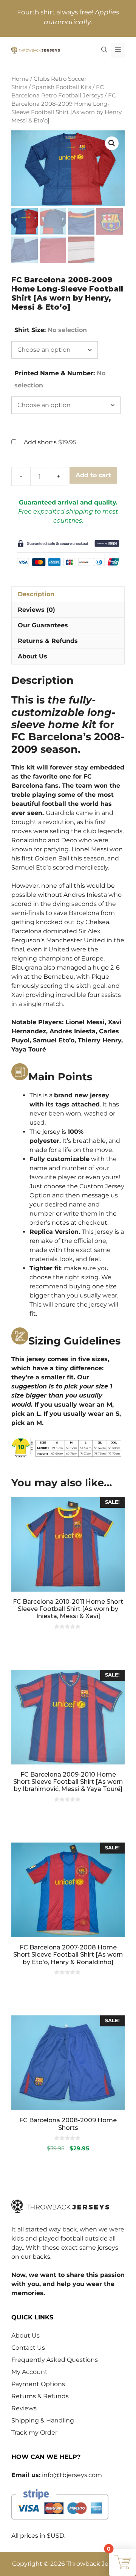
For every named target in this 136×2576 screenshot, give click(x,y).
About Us (25, 2335)
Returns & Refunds (40, 2396)
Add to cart (93, 475)
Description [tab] (36, 594)
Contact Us (28, 2348)
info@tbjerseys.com (72, 2475)
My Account (29, 2372)
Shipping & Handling (43, 2420)
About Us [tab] (32, 656)
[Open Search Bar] (104, 50)
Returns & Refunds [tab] (48, 641)
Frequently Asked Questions (55, 2360)
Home (20, 79)
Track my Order (34, 2433)
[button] (112, 143)
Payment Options (38, 2384)
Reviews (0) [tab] (36, 610)
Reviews (24, 2408)
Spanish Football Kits (62, 87)
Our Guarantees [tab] (43, 625)
